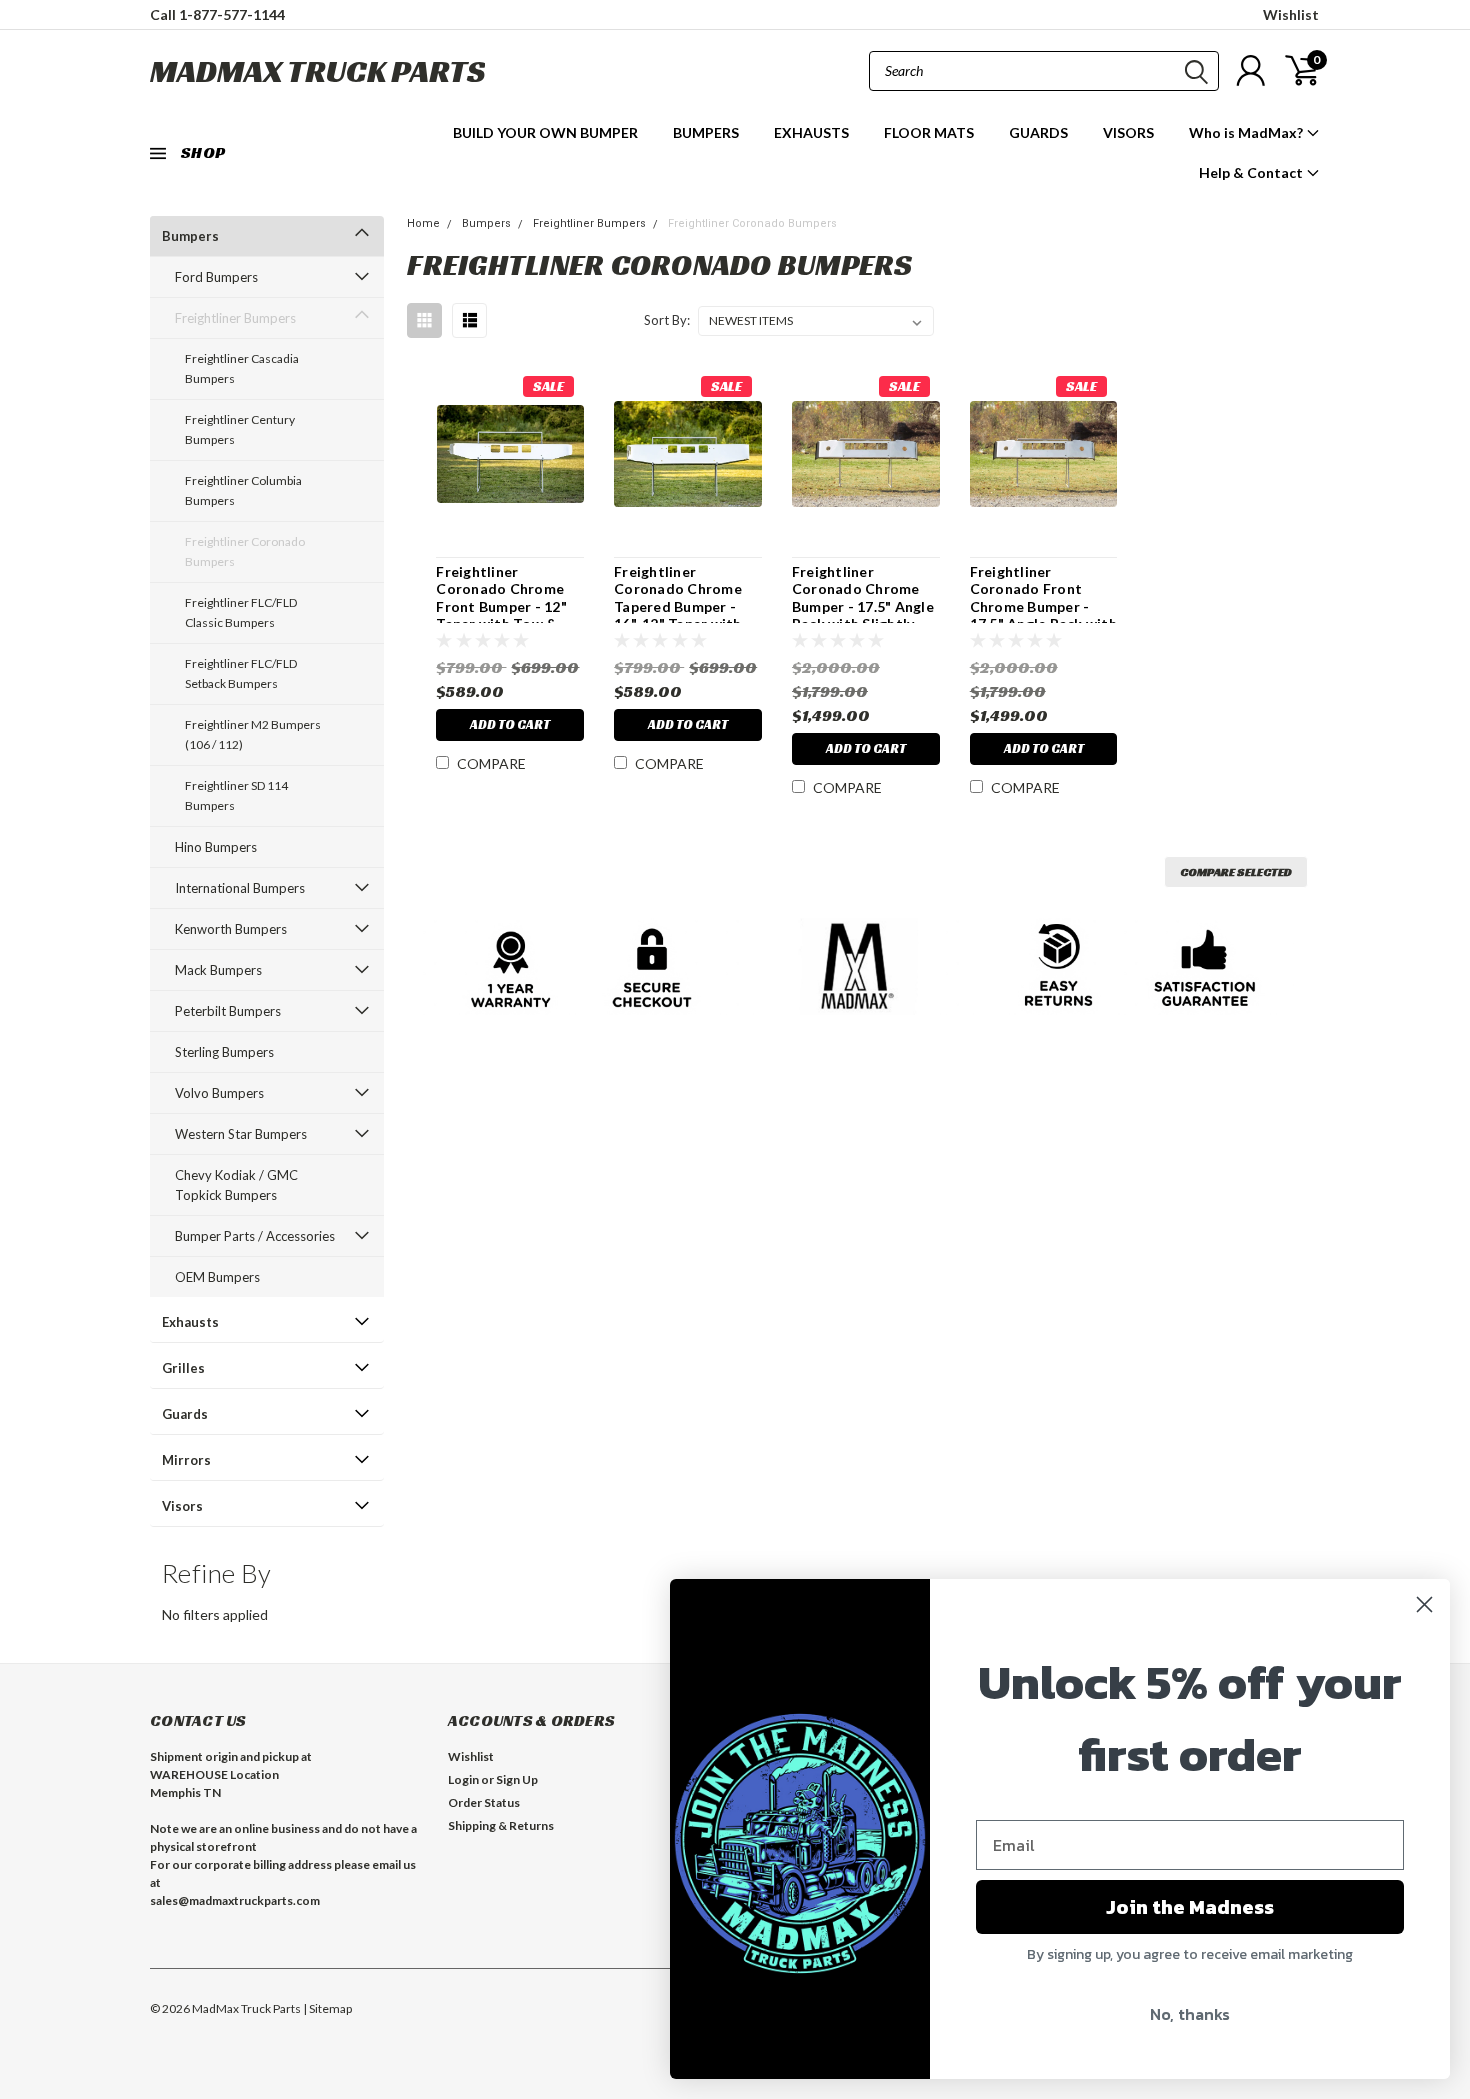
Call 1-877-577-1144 (217, 14)
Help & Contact (1252, 172)
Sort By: (667, 320)
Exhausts (190, 1322)
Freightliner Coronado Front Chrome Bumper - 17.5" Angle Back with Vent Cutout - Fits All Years (1043, 615)
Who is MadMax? (1247, 132)
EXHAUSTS (811, 132)
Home (423, 223)
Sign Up (517, 1779)
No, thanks (1190, 2014)
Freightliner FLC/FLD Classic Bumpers (241, 612)
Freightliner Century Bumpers (240, 429)
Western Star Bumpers (241, 1134)
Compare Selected (1236, 871)
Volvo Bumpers (219, 1093)
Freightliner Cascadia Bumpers (242, 368)
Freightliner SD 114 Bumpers (236, 795)
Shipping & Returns (501, 1825)
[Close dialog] (1424, 1604)
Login (463, 1779)
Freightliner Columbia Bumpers (243, 490)
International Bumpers (240, 888)
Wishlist (1291, 14)
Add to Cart (510, 724)
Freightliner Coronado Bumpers (245, 551)
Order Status (484, 1802)
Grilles (183, 1368)
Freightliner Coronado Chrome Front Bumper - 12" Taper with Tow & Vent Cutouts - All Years (501, 615)
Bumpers (190, 236)
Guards (185, 1414)
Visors (182, 1506)
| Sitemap (327, 2008)
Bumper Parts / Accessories (255, 1236)
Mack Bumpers (218, 970)
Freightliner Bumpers (235, 318)
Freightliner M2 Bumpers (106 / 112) (253, 734)
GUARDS (1038, 132)
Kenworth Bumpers (231, 929)
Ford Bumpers (216, 277)
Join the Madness (1190, 1907)
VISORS (1128, 132)
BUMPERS (706, 132)
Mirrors (186, 1460)
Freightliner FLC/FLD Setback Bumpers (241, 673)
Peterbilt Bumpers (228, 1011)
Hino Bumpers (216, 847)
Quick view (510, 454)
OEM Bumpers (217, 1277)
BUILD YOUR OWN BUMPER (545, 132)
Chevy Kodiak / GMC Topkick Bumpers (236, 1185)
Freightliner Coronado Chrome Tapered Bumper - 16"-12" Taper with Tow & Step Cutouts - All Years (684, 615)
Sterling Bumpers (224, 1052)
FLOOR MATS (929, 132)
